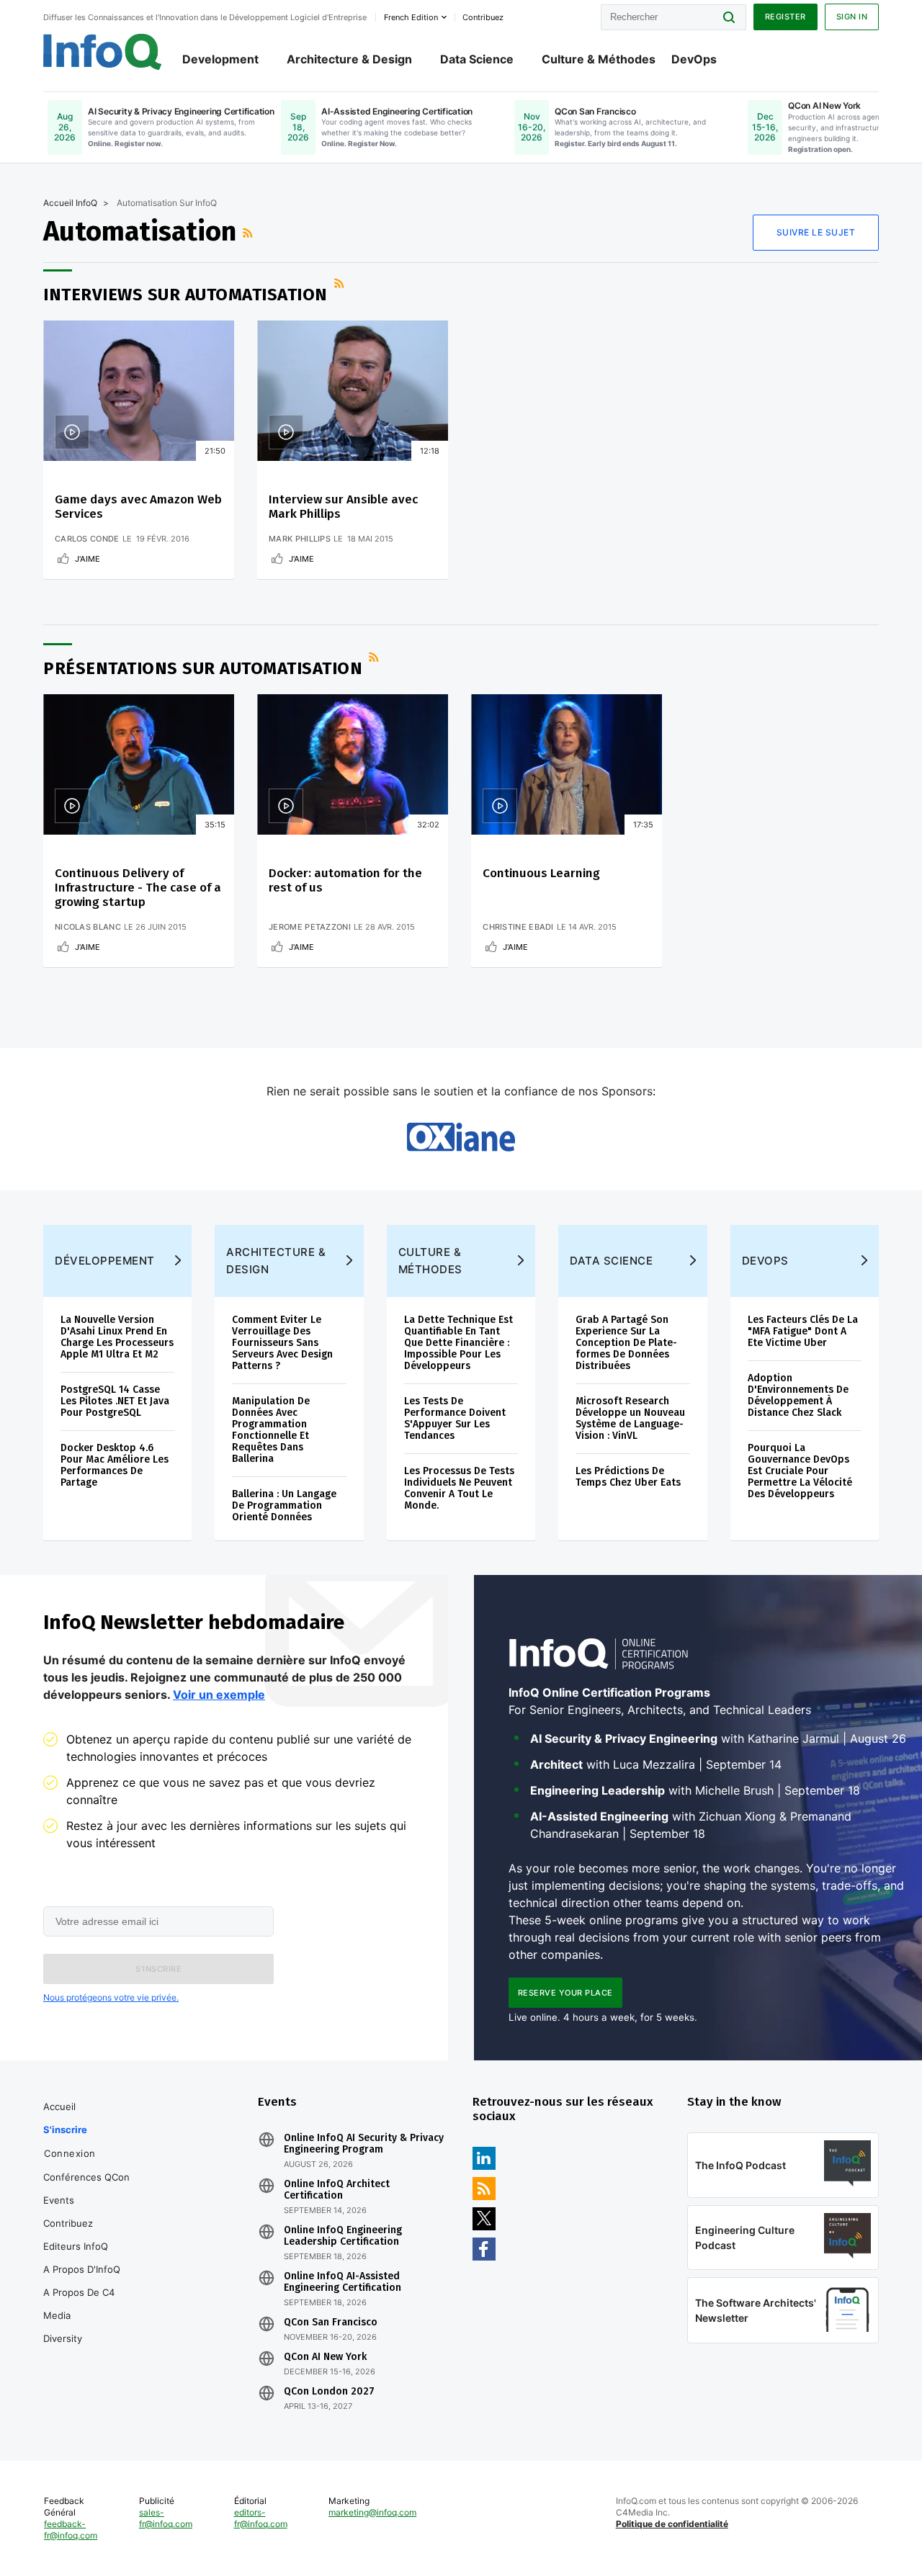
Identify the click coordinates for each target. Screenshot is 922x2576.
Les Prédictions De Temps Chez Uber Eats (628, 1477)
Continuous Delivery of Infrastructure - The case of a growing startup (138, 888)
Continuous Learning (541, 873)
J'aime (88, 559)
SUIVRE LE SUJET (816, 232)
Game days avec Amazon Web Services (138, 507)
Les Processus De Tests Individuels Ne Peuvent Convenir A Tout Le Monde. (459, 1488)
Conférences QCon (86, 2177)
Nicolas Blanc (88, 927)
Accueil (59, 2106)
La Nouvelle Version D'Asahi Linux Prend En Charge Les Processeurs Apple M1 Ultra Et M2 (117, 1337)
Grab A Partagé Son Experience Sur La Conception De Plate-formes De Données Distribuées (626, 1343)
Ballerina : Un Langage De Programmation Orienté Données (284, 1505)
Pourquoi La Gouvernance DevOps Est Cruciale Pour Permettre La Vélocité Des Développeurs (800, 1471)
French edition (411, 17)
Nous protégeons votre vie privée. (111, 1997)
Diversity (63, 2338)
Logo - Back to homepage (103, 52)
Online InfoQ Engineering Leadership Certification (343, 2236)
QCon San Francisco (331, 2323)
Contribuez (68, 2223)
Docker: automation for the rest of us (345, 880)
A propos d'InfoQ (82, 2269)
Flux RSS (249, 233)
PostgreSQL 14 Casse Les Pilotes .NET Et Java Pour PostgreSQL (115, 1401)
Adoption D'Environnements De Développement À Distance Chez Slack (798, 1395)
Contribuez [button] (483, 17)
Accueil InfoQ (70, 203)
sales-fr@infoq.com (166, 2518)
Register (786, 17)
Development (220, 59)
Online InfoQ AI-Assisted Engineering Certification (343, 2282)
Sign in (852, 17)
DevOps (694, 59)
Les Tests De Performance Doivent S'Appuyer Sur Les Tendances (455, 1418)
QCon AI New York (325, 2357)
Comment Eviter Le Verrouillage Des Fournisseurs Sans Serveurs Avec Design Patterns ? (282, 1343)
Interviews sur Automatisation (185, 295)
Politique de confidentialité (672, 2524)
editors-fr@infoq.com (261, 2518)
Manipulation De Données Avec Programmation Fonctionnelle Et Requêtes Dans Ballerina (271, 1430)
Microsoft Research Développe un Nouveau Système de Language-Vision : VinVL (630, 1418)
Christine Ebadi (518, 927)
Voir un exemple (219, 1695)
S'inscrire (65, 2130)
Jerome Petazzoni (310, 927)
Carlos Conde (87, 539)
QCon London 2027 (329, 2392)
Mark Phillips (300, 539)
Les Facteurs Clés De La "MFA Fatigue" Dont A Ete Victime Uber (803, 1331)
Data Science (477, 59)
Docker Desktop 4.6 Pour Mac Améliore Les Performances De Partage (115, 1465)
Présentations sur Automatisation (203, 668)
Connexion (70, 2153)
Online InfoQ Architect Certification (337, 2190)
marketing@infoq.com (372, 2512)
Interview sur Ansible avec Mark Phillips (343, 507)
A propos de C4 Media (79, 2304)
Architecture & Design (349, 59)
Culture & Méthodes (599, 59)
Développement (105, 1261)
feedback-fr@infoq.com (71, 2530)
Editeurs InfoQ (76, 2246)
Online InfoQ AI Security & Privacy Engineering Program (364, 2144)
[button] (158, 1969)
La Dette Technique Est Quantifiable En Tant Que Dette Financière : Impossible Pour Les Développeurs (458, 1343)
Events (59, 2200)
